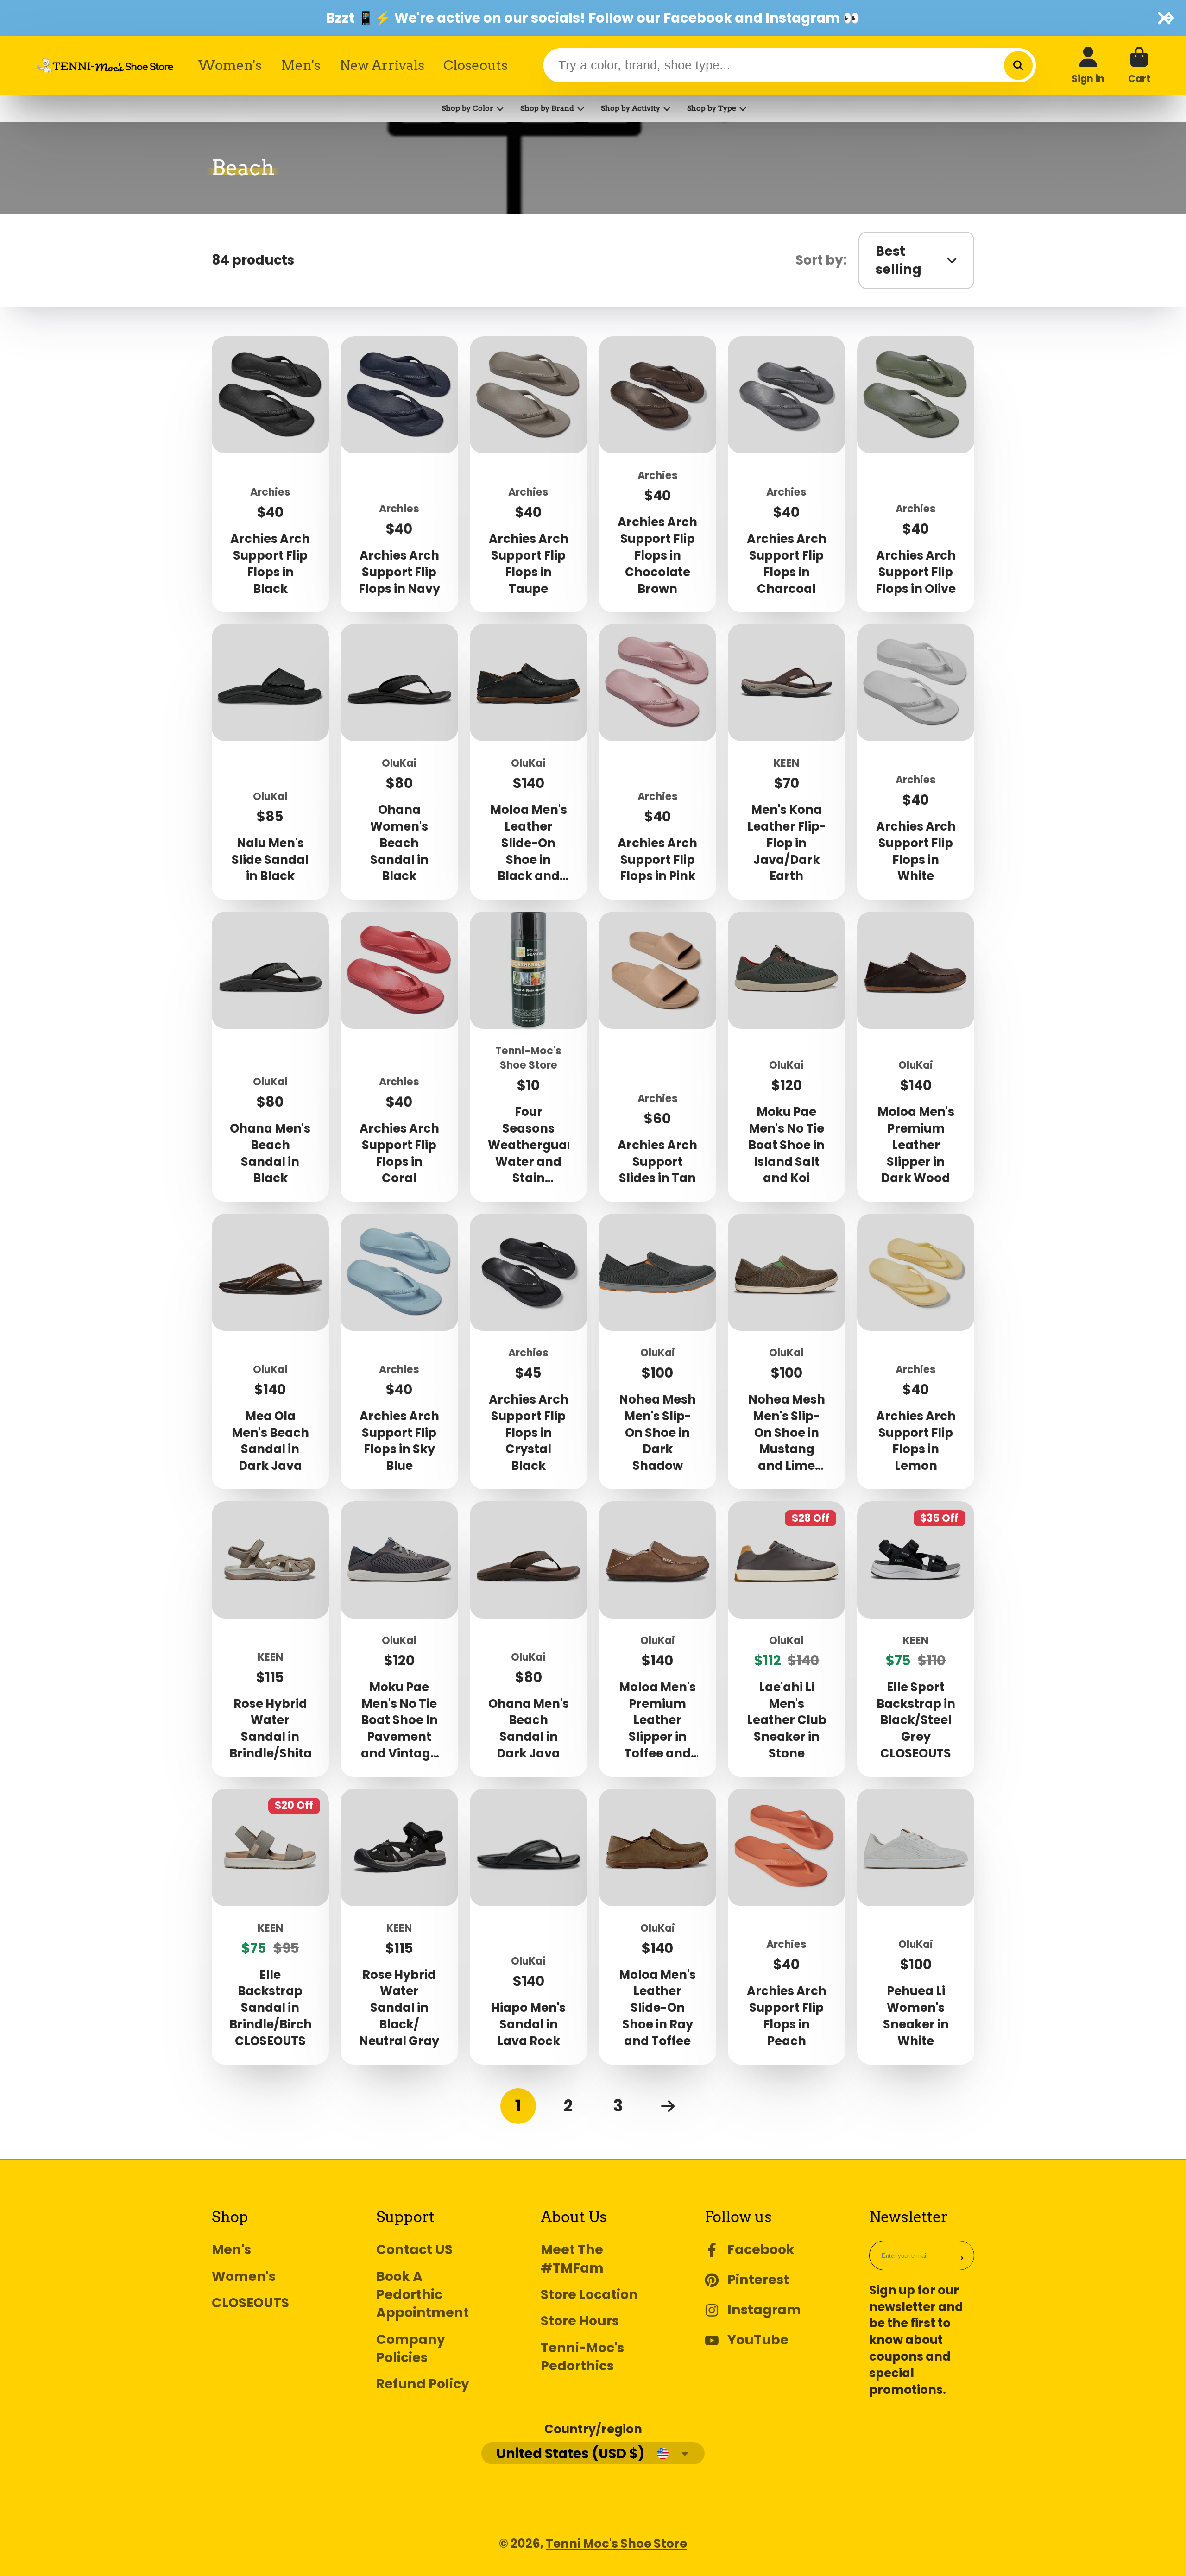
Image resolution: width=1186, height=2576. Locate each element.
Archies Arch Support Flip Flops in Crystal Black (528, 1351)
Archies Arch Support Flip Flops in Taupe (528, 474)
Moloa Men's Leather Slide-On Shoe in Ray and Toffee (658, 1926)
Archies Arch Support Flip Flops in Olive (916, 474)
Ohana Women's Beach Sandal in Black (399, 762)
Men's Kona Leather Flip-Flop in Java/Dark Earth (786, 762)
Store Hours (580, 2321)
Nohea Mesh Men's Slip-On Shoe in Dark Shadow (658, 1351)
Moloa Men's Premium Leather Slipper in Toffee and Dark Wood (658, 1639)
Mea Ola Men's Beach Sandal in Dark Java (270, 1351)
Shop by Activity (631, 108)
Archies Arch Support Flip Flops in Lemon (916, 1351)
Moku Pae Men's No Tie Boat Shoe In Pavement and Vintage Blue (399, 1639)
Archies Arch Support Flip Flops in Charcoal (786, 474)
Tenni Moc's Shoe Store (616, 2544)
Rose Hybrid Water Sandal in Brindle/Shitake (270, 1639)
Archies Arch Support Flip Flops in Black (270, 474)
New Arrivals (382, 65)
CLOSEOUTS (250, 2303)
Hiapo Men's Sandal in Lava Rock (528, 1926)
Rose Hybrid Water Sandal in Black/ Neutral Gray (399, 1926)
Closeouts (476, 65)
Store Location (589, 2295)
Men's (301, 65)
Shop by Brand (547, 108)
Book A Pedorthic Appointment (423, 2295)
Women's (230, 65)
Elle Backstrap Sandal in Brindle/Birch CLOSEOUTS (270, 1926)
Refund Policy (423, 2384)
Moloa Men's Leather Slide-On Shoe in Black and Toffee (528, 762)
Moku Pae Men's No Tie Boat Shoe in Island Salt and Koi (786, 1057)
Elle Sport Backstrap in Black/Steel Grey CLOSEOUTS (916, 1639)
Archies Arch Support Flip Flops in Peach (786, 1926)
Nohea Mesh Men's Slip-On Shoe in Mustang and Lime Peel (786, 1351)
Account (1088, 65)
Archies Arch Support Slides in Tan (658, 1057)
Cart (1139, 65)
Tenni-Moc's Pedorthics (582, 2357)
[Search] (1018, 65)
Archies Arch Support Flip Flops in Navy (399, 474)
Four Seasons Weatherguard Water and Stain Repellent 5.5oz (528, 1057)
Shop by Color (467, 108)
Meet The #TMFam (572, 2259)
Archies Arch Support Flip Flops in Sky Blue (399, 1351)
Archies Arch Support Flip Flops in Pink (658, 762)
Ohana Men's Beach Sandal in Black (270, 1057)
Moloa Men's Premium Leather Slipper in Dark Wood (916, 1057)
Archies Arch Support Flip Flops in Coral (399, 1057)
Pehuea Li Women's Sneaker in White (916, 1926)
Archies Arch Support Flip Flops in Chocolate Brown (658, 474)
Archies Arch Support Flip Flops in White (916, 762)
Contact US (414, 2250)
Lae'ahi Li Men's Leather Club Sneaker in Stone (786, 1639)
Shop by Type (712, 108)
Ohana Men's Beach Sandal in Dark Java (528, 1639)
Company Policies (411, 2349)
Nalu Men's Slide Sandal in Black (270, 762)
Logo (105, 65)
